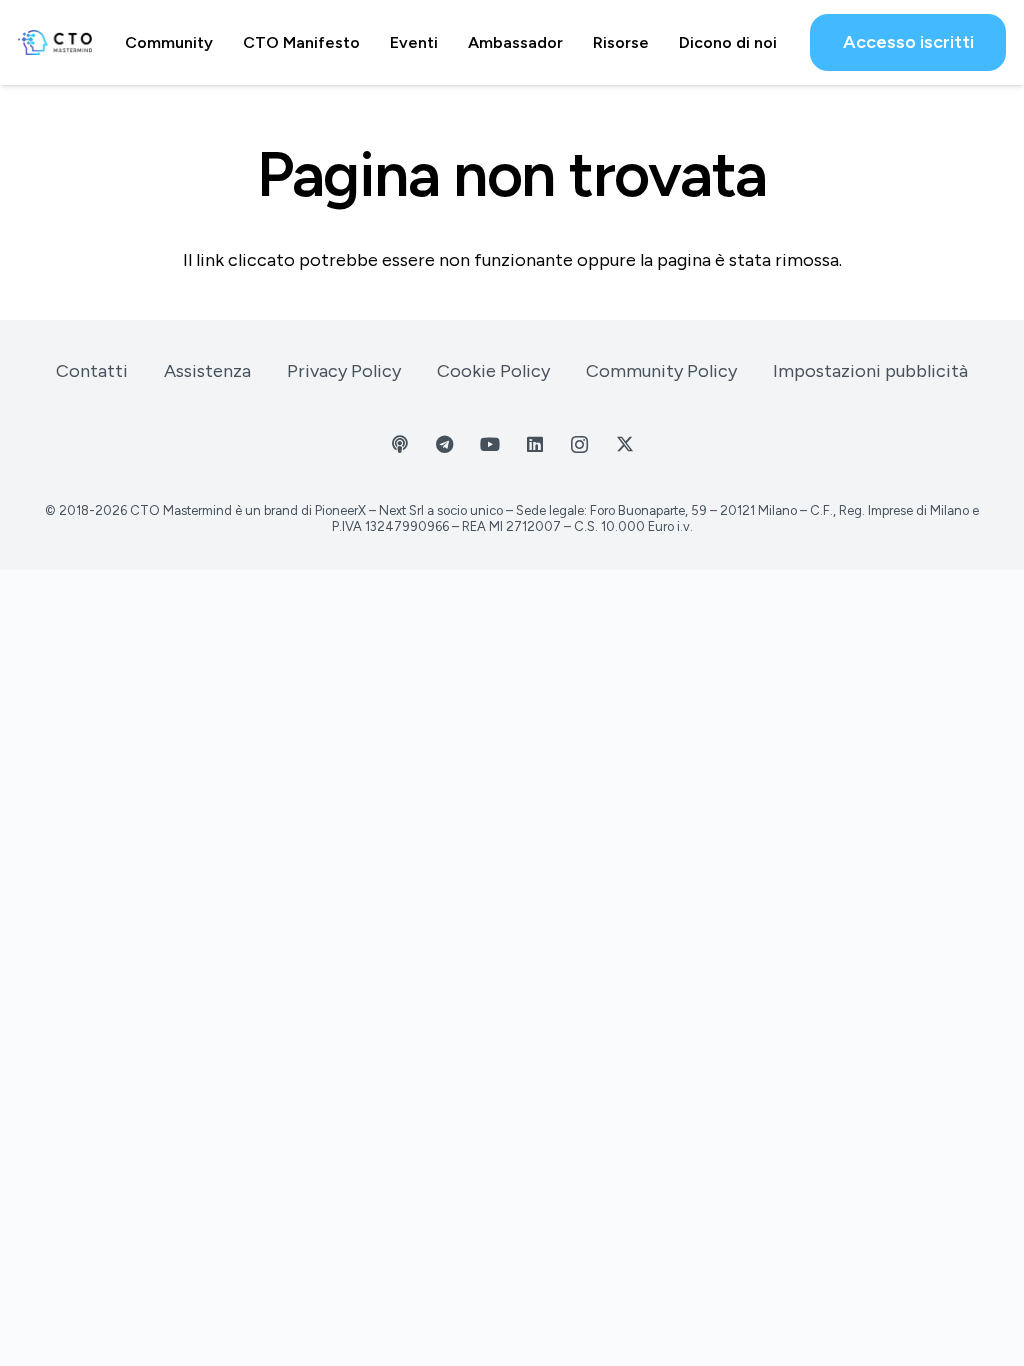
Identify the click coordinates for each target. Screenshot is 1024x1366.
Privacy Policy (344, 371)
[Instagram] (579, 444)
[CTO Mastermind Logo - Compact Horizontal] (55, 42)
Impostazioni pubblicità (870, 371)
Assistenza (207, 371)
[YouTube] (489, 444)
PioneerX (340, 510)
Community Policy (661, 371)
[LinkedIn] (534, 444)
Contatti (92, 371)
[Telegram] (444, 444)
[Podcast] (399, 444)
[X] (624, 444)
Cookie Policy (493, 371)
